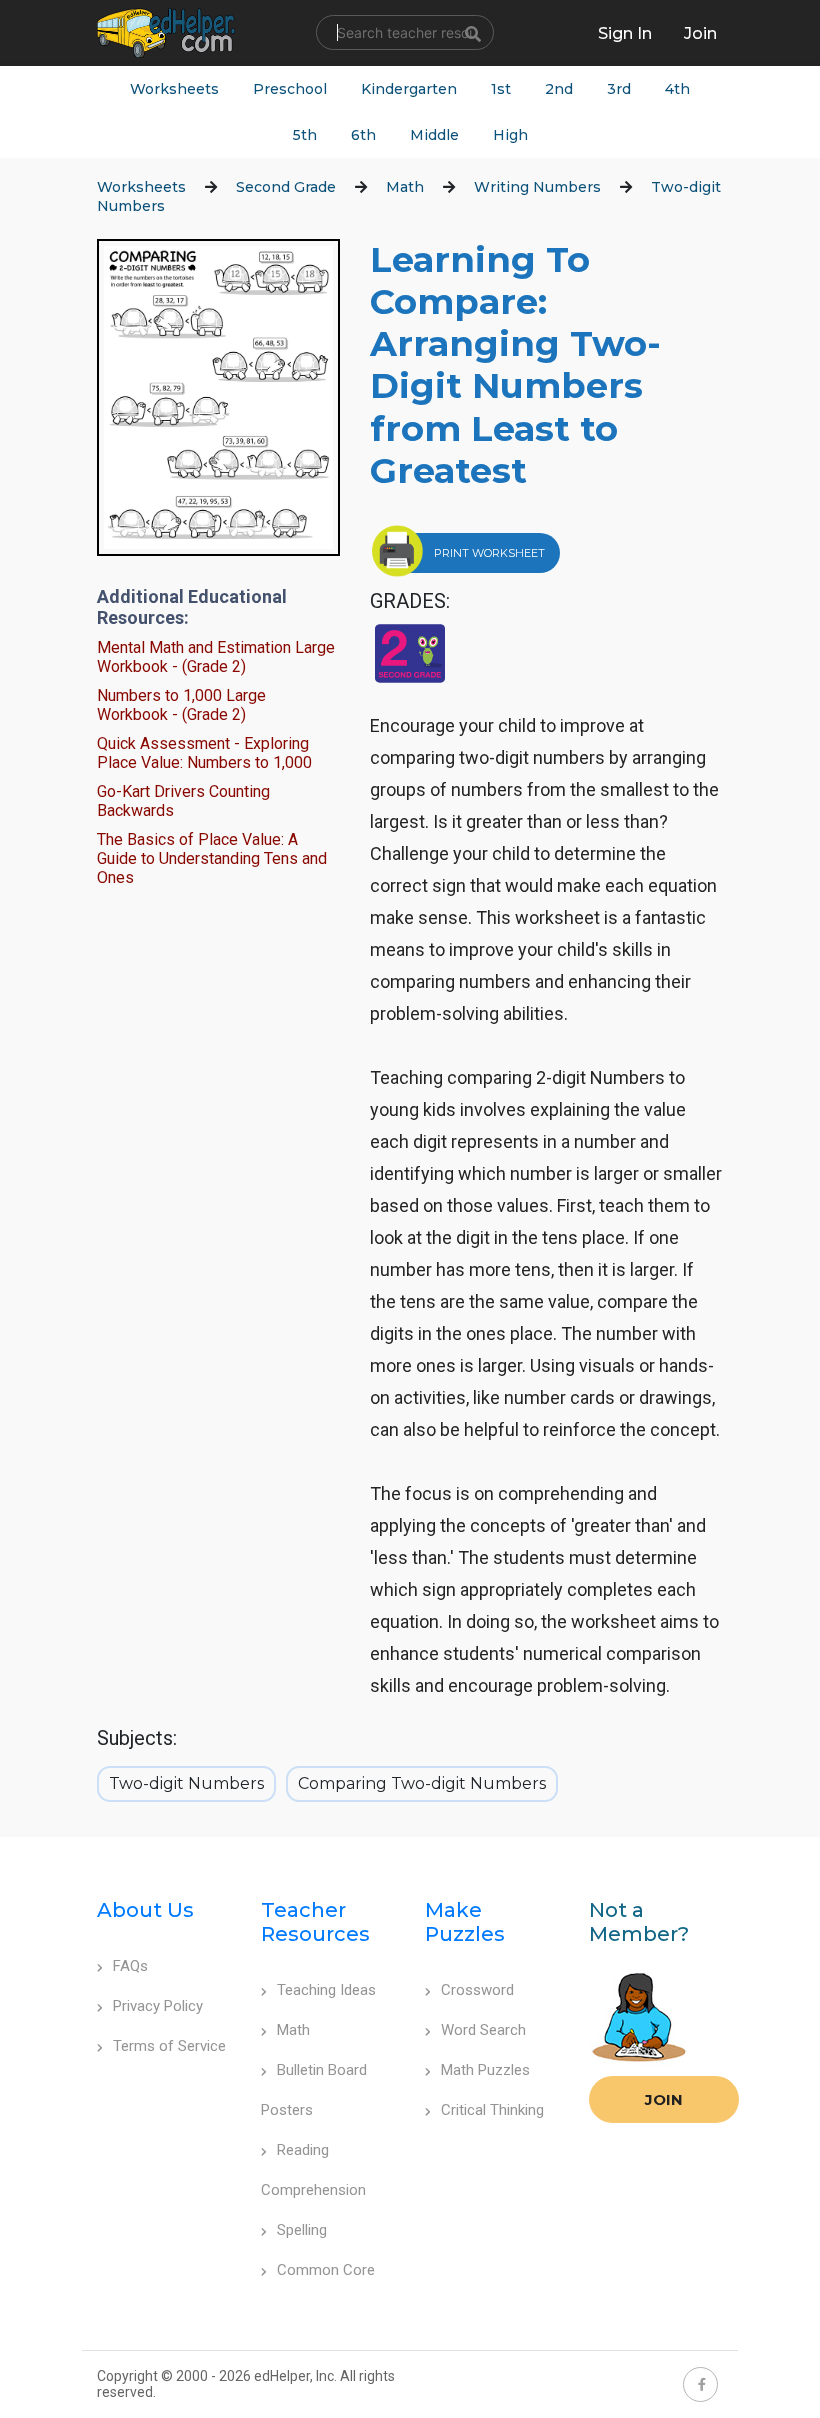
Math (405, 187)
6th (363, 135)
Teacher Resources (315, 1922)
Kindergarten (409, 89)
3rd (619, 89)
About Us (145, 1910)
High (510, 135)
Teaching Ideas (326, 1990)
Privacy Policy (158, 2006)
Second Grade (286, 187)
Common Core (326, 2270)
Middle (434, 135)
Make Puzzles (465, 1922)
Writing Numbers (537, 187)
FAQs (130, 1966)
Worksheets (174, 89)
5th (305, 135)
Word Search (483, 2030)
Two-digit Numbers (186, 1783)
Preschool (290, 89)
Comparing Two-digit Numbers (422, 1783)
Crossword (477, 1990)
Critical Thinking (492, 2110)
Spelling (302, 2230)
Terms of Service (169, 2046)
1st (501, 89)
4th (677, 89)
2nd (559, 89)
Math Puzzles (485, 2070)
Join (664, 2099)
